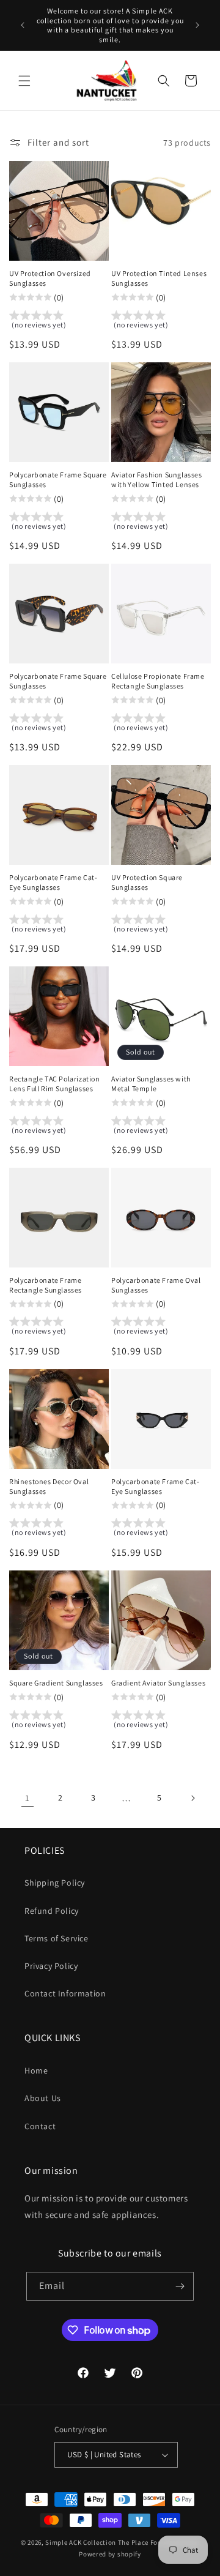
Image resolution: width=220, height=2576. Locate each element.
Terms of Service (57, 1938)
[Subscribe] (180, 2286)
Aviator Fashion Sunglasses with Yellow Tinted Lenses (157, 480)
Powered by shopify (110, 2554)
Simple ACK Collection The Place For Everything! (122, 2542)
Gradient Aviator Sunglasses (158, 1683)
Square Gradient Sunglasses (56, 1683)
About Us (43, 2098)
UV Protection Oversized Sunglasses (50, 278)
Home (36, 2070)
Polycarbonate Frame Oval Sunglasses (156, 1285)
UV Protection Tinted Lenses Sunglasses (159, 278)
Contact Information (65, 1993)
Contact (40, 2126)
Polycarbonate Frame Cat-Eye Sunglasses (53, 882)
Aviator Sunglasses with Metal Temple (151, 1084)
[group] (59, 322)
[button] (24, 81)
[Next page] (193, 1798)
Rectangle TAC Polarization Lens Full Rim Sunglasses (55, 1084)
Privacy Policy (51, 1966)
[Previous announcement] (23, 25)
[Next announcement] (197, 25)
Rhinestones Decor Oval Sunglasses (49, 1486)
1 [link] (28, 1798)
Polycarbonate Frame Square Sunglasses (58, 480)
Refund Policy (52, 1911)
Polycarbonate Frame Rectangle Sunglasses (46, 1285)
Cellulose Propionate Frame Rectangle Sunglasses (158, 681)
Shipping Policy (55, 1883)
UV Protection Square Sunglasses (147, 882)
